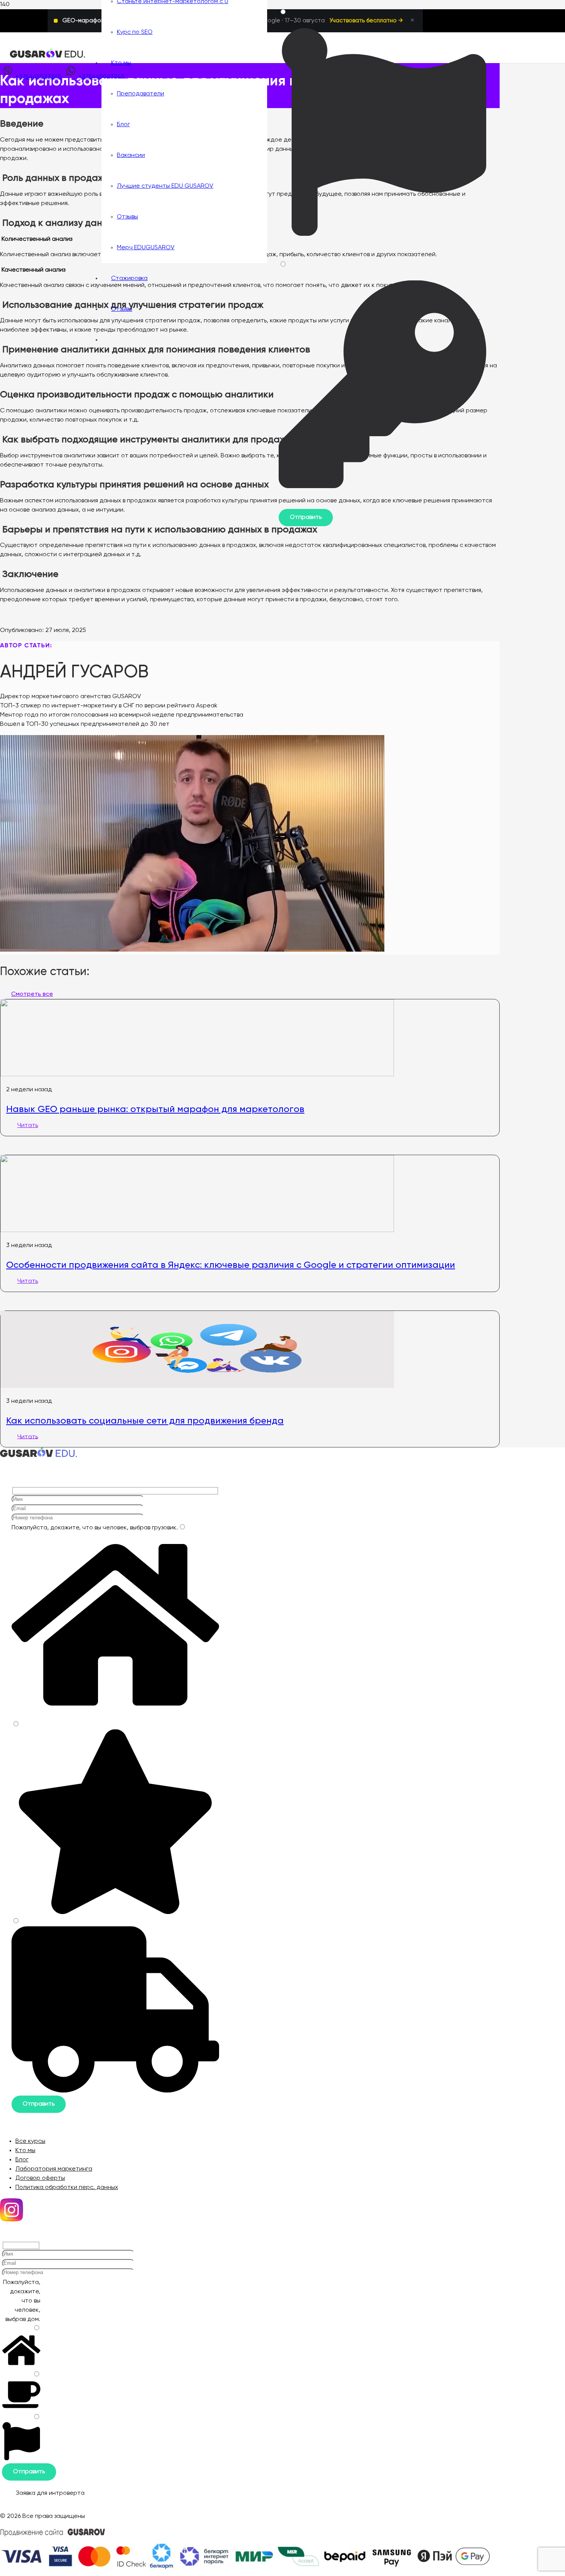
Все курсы (30, 2141)
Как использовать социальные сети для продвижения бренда (145, 1421)
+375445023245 (38, 77)
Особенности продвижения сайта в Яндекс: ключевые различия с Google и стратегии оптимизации (231, 1265)
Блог (22, 2160)
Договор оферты (40, 2178)
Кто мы (25, 2151)
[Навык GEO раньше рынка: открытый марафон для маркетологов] (197, 1075)
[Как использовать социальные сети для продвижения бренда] (197, 1386)
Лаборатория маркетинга (54, 2169)
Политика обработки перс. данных (67, 2188)
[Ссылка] (48, 57)
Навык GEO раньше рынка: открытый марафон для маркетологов (155, 1109)
